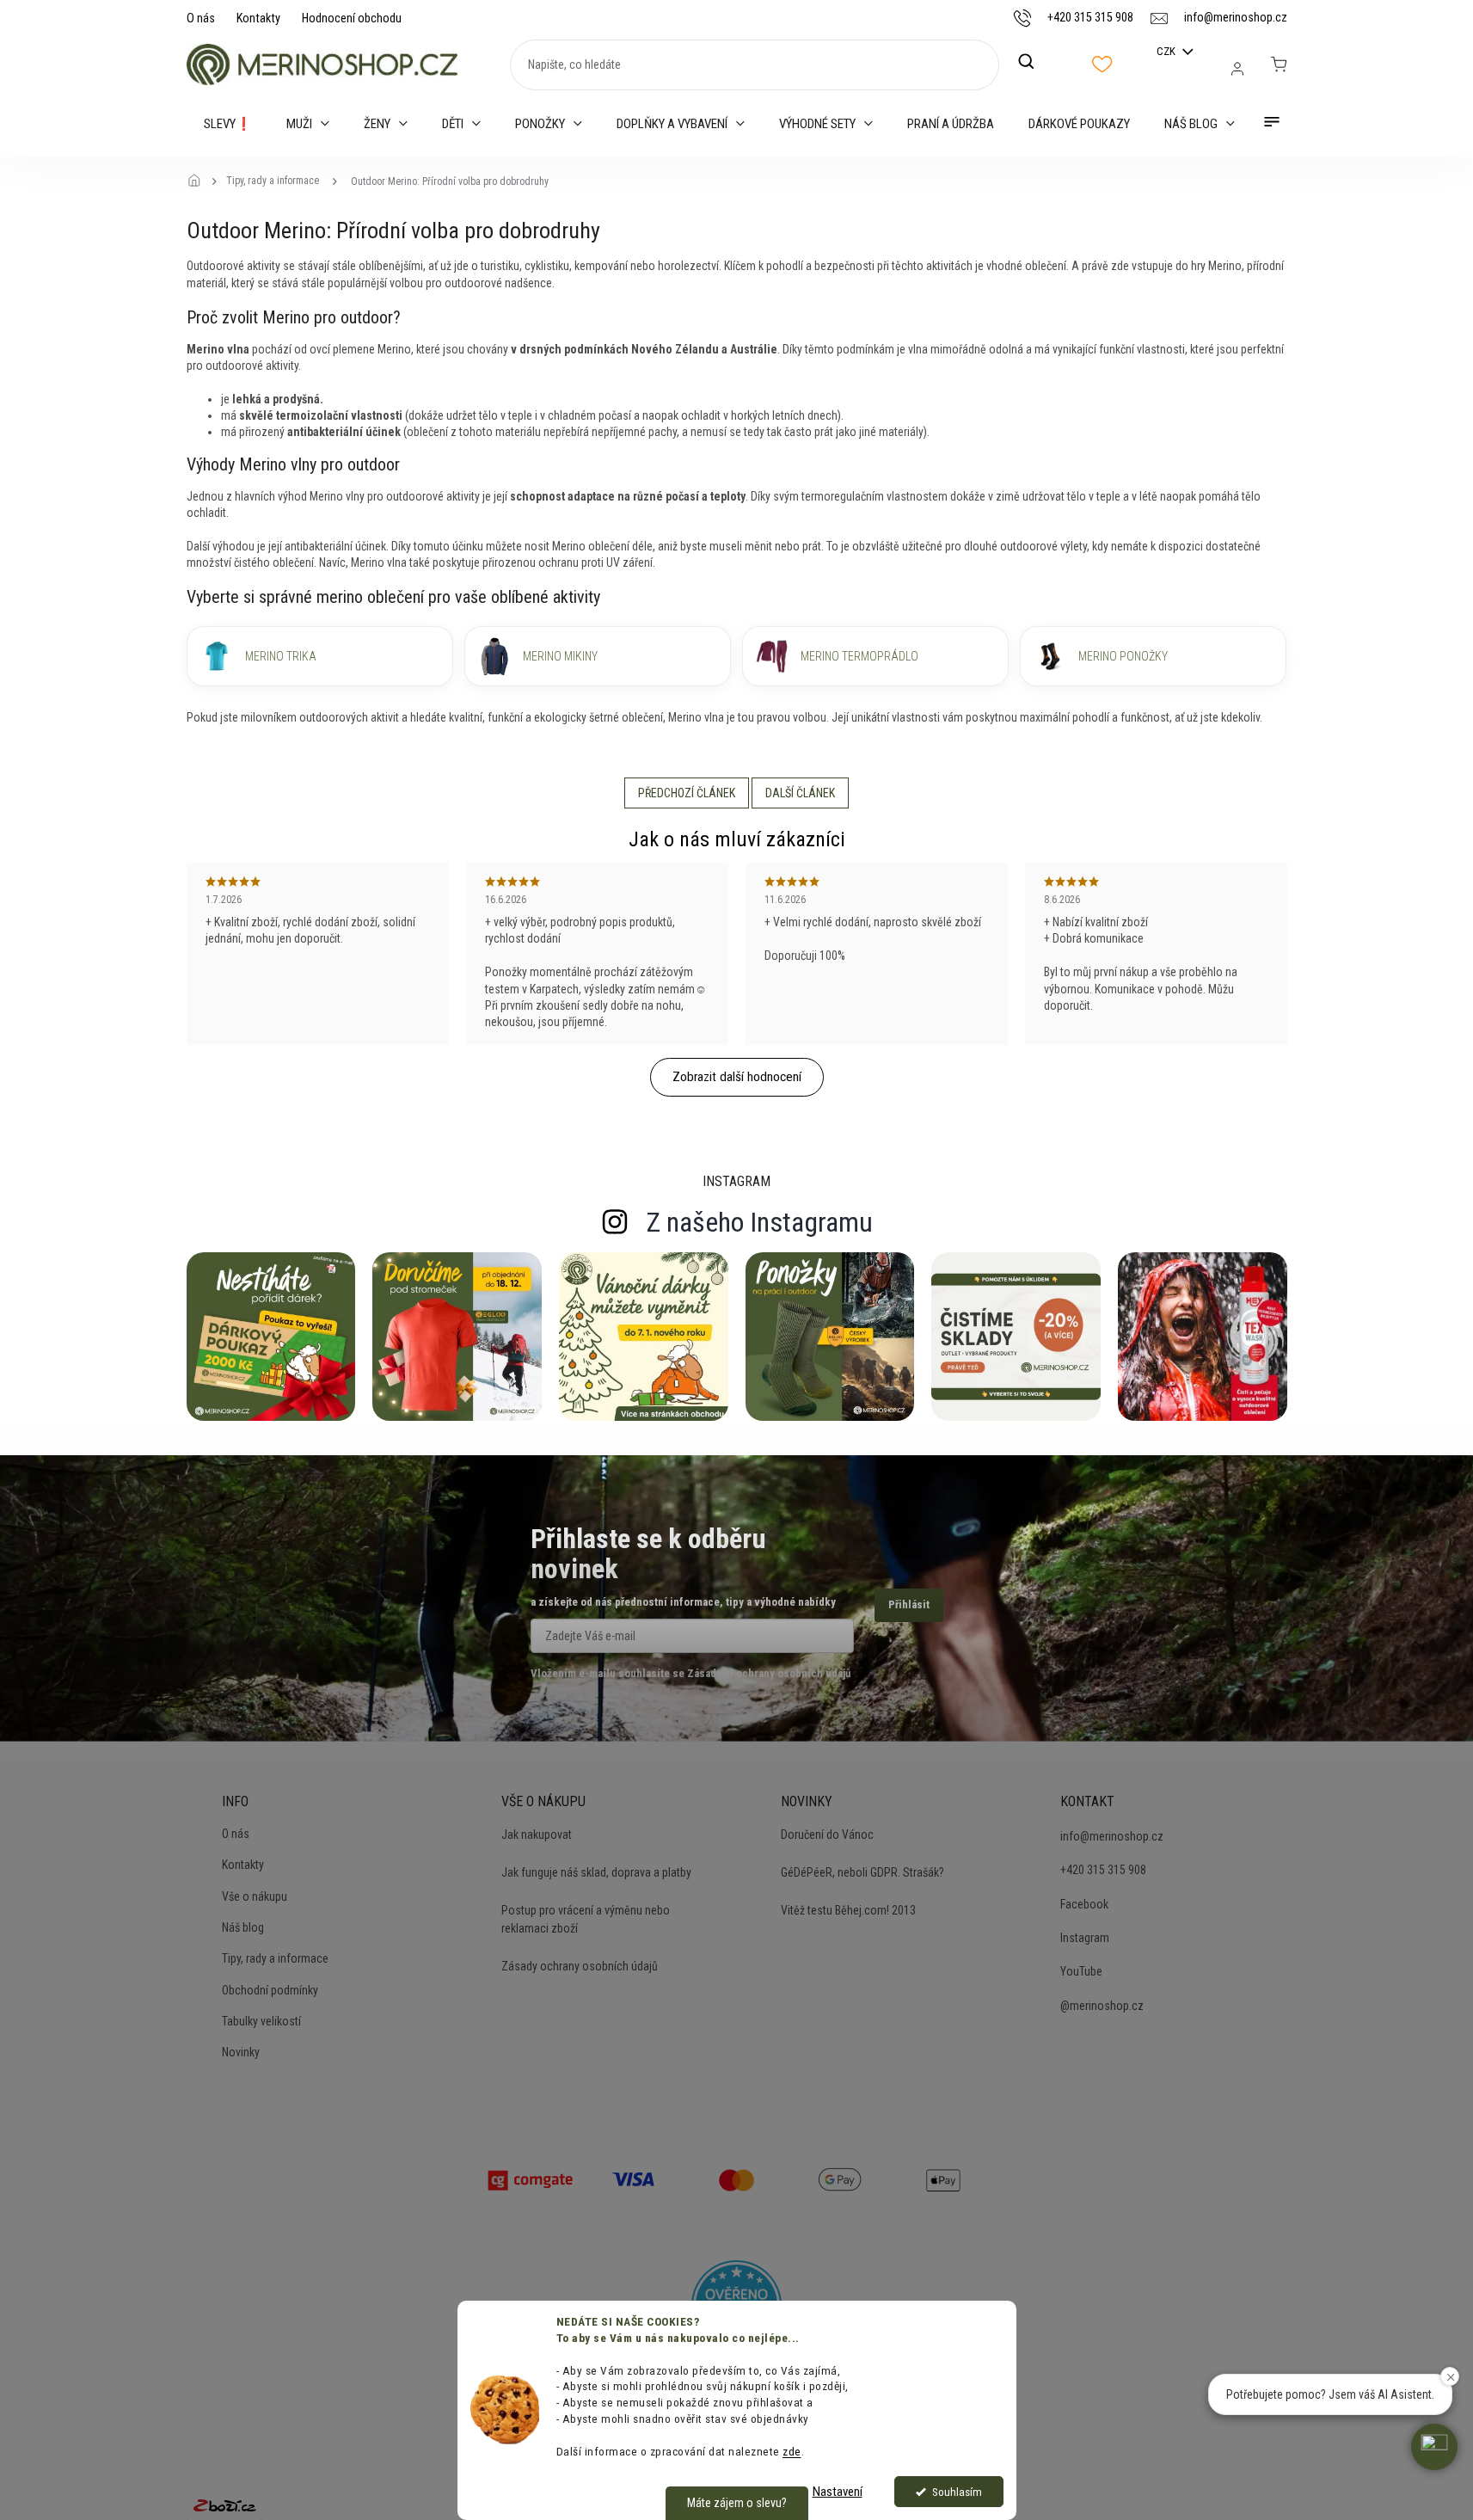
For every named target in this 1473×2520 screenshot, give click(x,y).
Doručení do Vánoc (827, 1835)
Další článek (800, 793)
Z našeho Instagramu (760, 1222)
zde (792, 2451)
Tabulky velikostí (261, 2021)
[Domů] (199, 181)
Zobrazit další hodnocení (737, 1077)
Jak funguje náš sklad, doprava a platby (596, 1872)
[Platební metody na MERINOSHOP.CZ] (531, 2179)
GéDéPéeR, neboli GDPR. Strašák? (862, 1872)
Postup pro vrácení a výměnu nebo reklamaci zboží (586, 1919)
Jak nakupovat (537, 1835)
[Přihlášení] (1237, 69)
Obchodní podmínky (270, 1990)
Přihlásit (909, 1604)
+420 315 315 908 (1103, 1870)
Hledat (1035, 62)
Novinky (241, 2052)
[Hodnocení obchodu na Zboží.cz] (224, 2505)
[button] (1434, 2447)
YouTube (1081, 1971)
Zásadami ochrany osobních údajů (769, 1673)
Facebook (1084, 1904)
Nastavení (838, 2492)
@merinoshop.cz (1102, 2006)
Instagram (1085, 1938)
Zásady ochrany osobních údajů (580, 1966)
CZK (1167, 51)
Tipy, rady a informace (275, 1958)
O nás (201, 18)
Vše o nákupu (255, 1896)
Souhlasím (957, 2492)
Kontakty (258, 18)
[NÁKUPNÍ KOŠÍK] (1279, 65)
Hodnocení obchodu (352, 18)
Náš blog (243, 1927)
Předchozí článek (687, 793)
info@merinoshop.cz (1112, 1836)
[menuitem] (228, 124)
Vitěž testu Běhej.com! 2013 (848, 1910)
